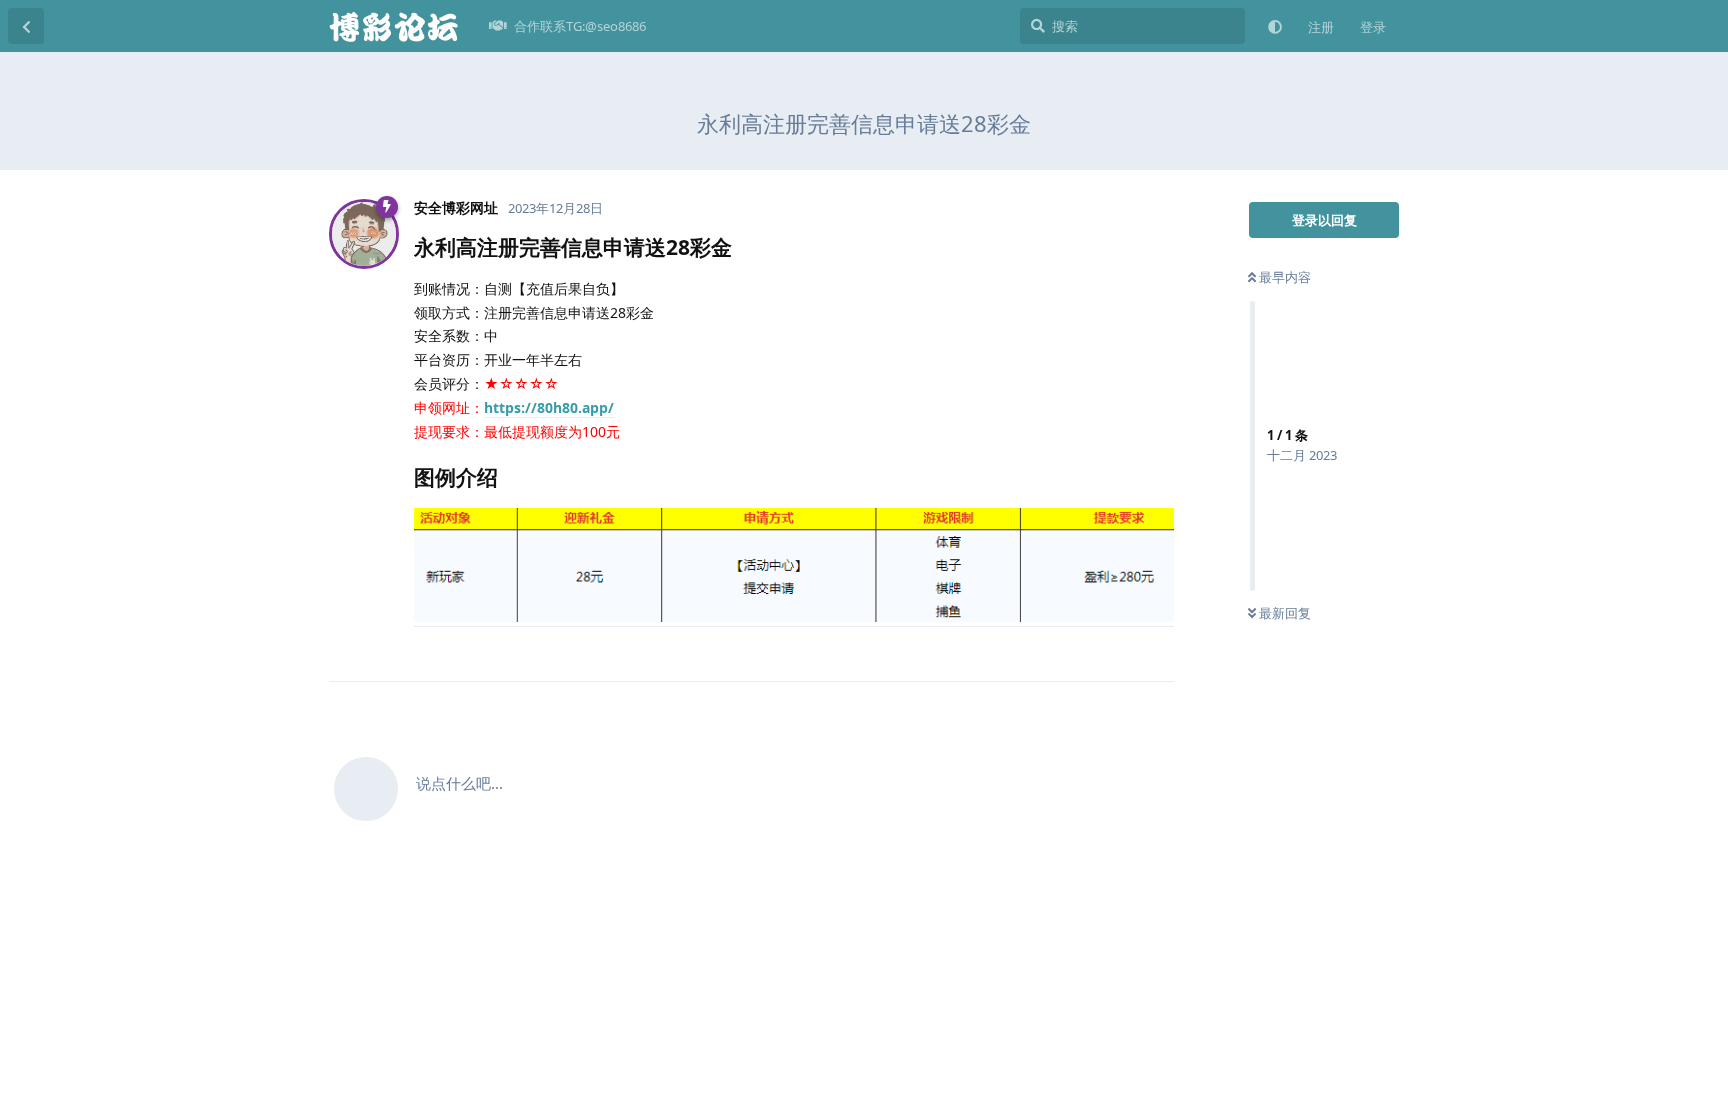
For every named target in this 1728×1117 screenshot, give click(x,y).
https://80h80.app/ (549, 407)
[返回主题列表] (26, 26)
